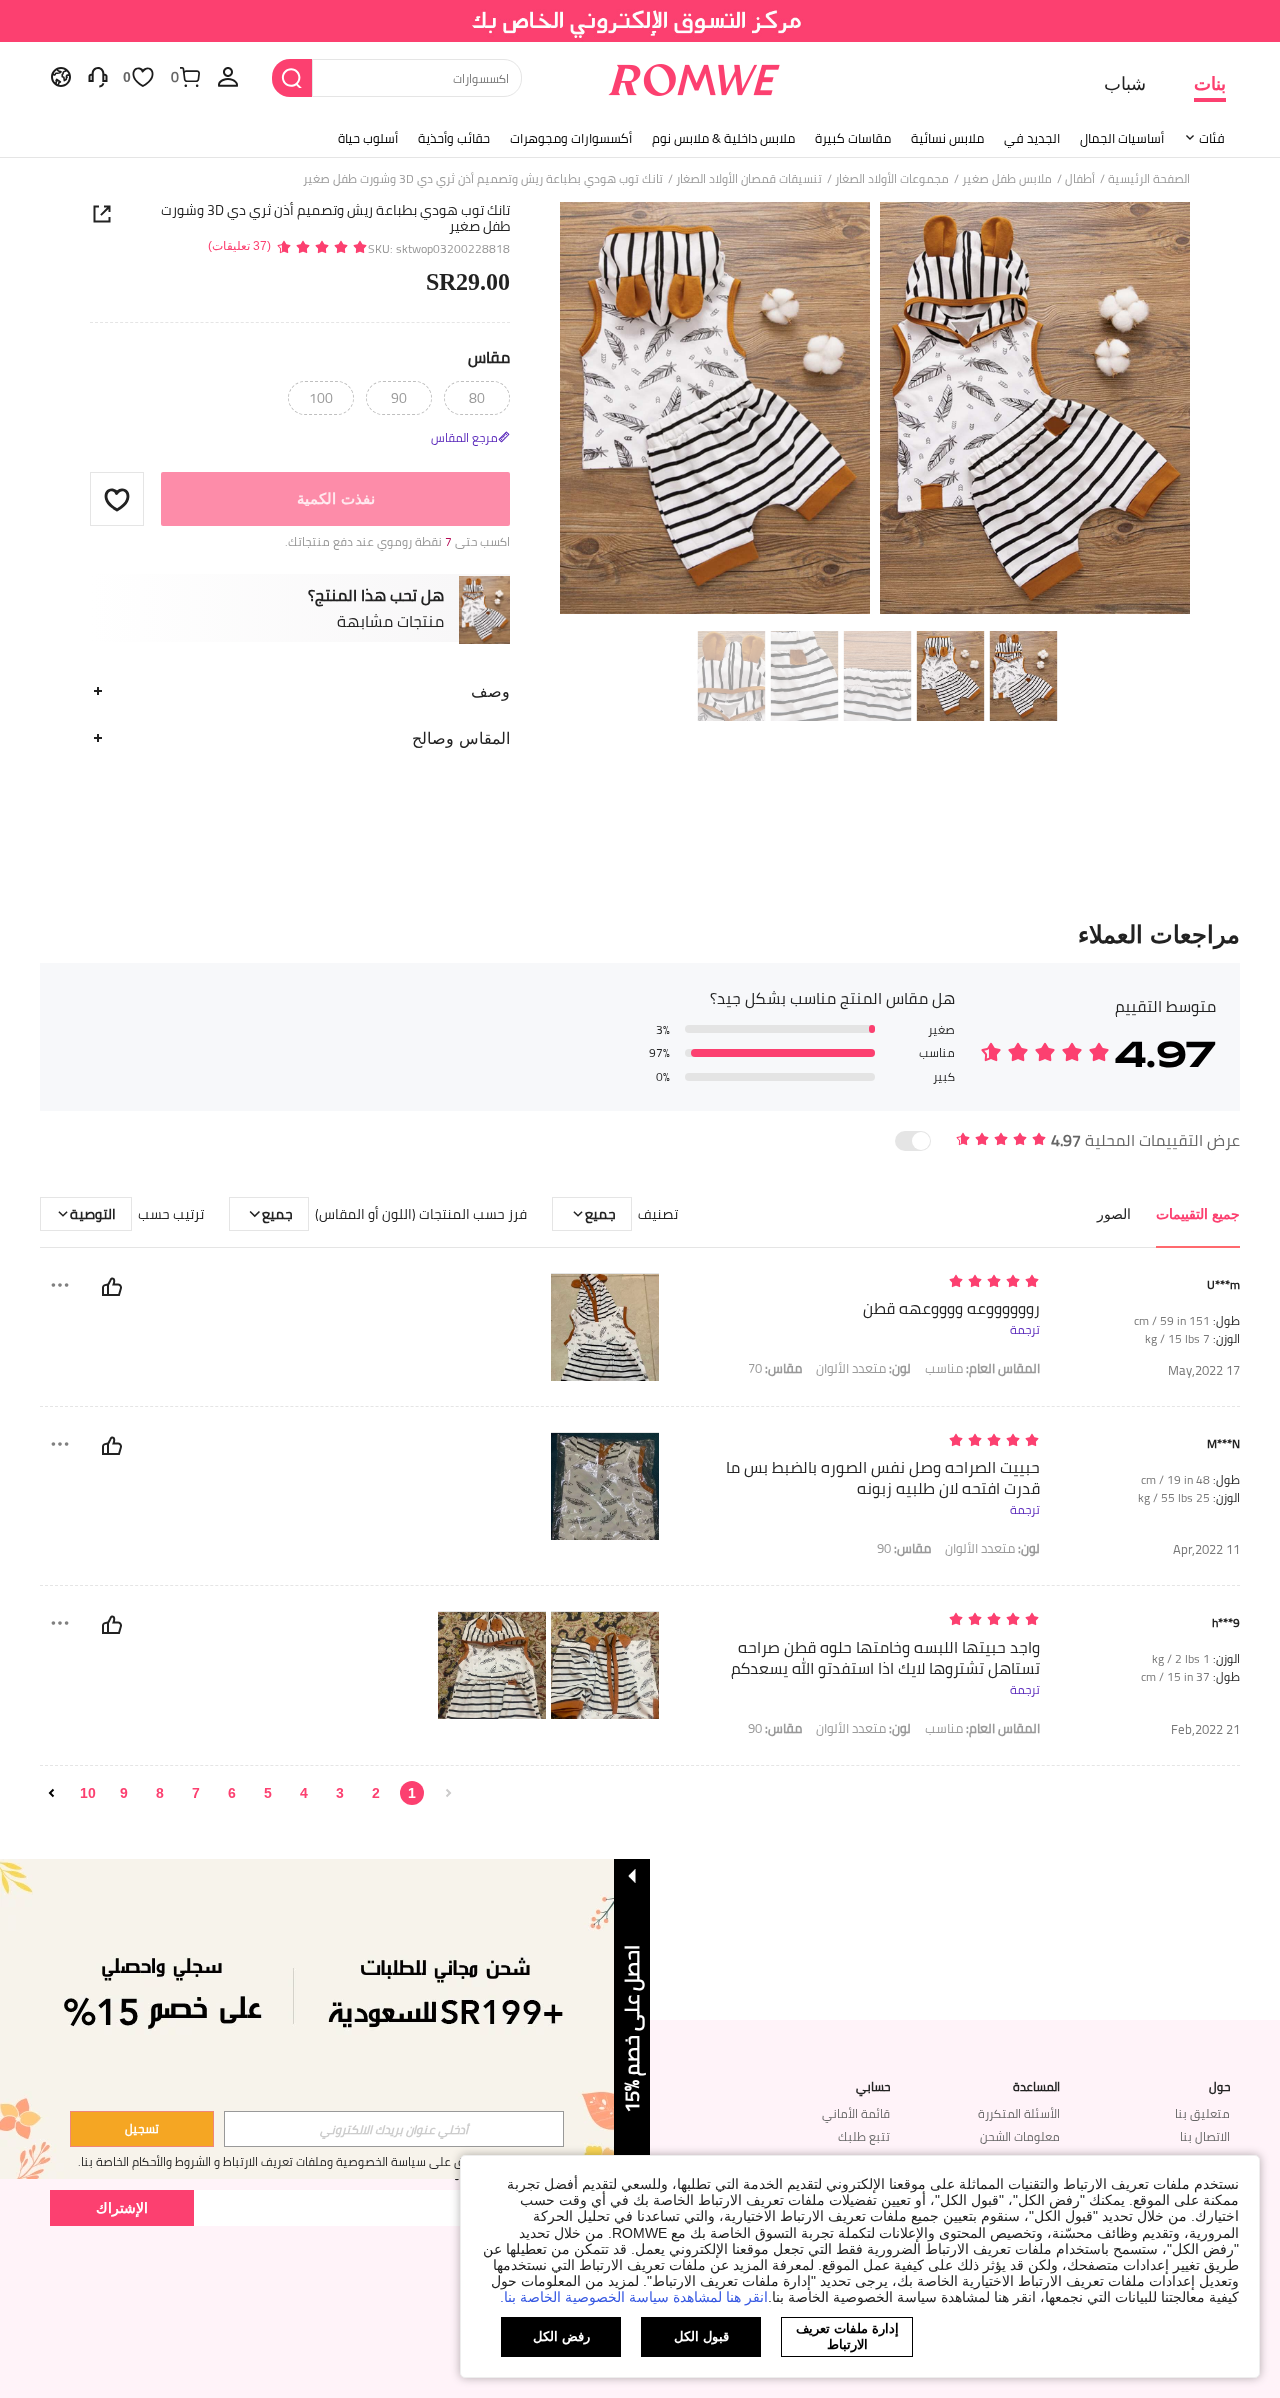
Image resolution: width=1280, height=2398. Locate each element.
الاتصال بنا (1205, 2136)
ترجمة (1025, 1330)
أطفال (1080, 179)
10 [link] (88, 1793)
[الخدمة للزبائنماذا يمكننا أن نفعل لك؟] (98, 76)
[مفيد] (112, 1287)
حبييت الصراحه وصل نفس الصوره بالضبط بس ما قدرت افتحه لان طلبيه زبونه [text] (883, 1478)
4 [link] (304, 1793)
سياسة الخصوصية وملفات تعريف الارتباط (324, 2161)
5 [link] (268, 1793)
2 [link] (376, 1793)
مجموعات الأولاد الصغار (892, 179)
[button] (117, 499)
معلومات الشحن (1020, 2136)
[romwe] (694, 76)
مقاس (489, 357)
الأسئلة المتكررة (1019, 2113)
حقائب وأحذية (454, 138)
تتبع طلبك (864, 2136)
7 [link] (196, 1793)
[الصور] (875, 411)
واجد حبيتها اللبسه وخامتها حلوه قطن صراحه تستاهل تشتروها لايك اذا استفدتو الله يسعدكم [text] (885, 1658)
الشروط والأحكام (171, 2161)
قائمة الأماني (856, 2113)
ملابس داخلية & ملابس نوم (723, 138)
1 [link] (412, 1793)
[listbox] (228, 76)
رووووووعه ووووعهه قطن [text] (951, 1308)
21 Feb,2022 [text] (1205, 1729)
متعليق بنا (1202, 2113)
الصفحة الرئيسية (1149, 179)
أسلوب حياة (368, 138)
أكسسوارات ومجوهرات (571, 138)
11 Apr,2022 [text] (1206, 1549)
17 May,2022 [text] (1204, 1370)
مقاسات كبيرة (853, 138)
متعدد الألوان (863, 1368)
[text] (869, 1282)
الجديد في (1032, 138)
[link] (640, 24)
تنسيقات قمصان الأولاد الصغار (749, 179)
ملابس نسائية (947, 138)
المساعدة (1036, 2087)
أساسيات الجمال (1122, 138)
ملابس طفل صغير (1007, 179)
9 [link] (124, 1793)
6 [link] (232, 1793)
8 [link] (160, 1793)
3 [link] (340, 1793)
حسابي (873, 2087)
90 (904, 1548)
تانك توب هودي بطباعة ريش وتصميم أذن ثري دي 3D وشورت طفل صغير (335, 218)
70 (775, 1368)
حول (1219, 2087)
